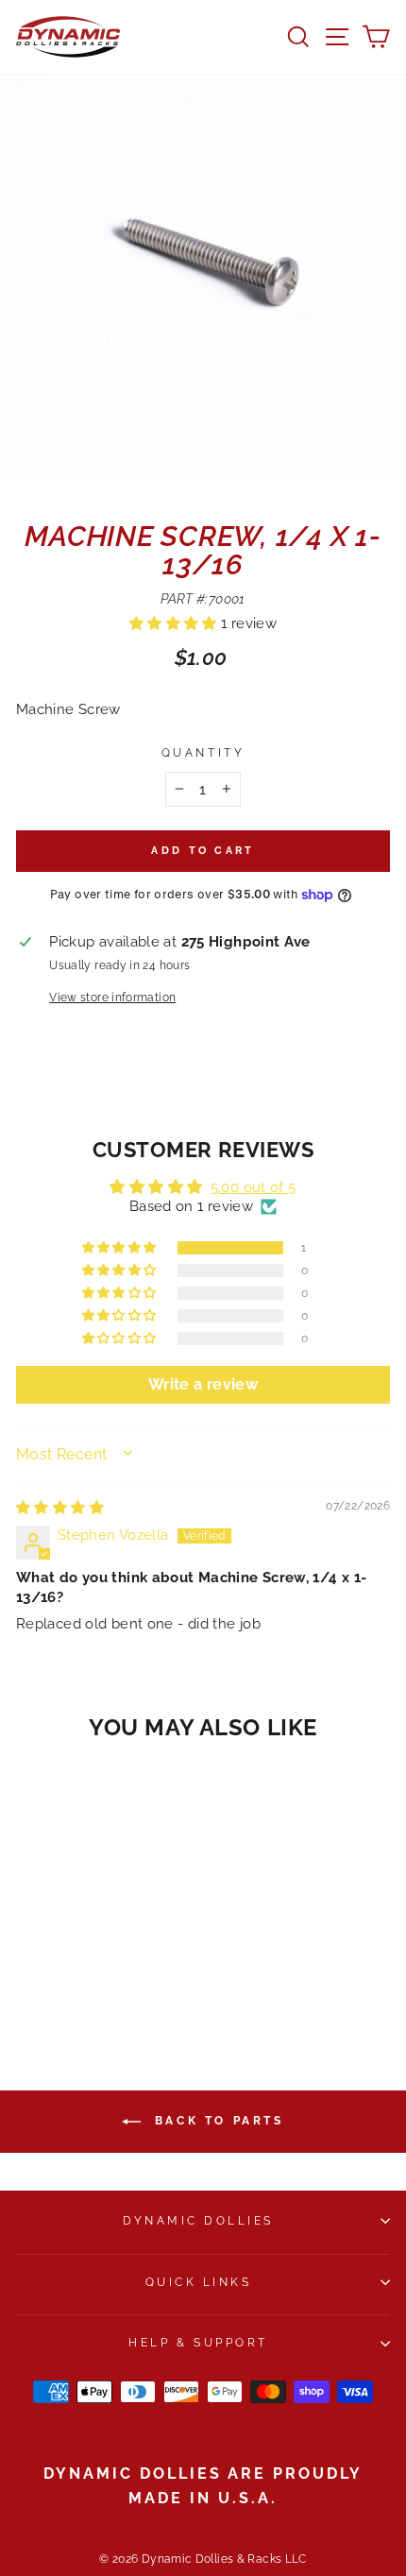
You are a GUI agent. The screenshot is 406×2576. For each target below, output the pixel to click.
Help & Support (198, 2343)
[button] (175, 623)
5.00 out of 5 (254, 1187)
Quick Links (199, 2282)
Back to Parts (216, 2121)
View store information (112, 998)
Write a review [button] (203, 1384)
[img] (60, 1507)
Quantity (203, 753)
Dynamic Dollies (198, 2221)
